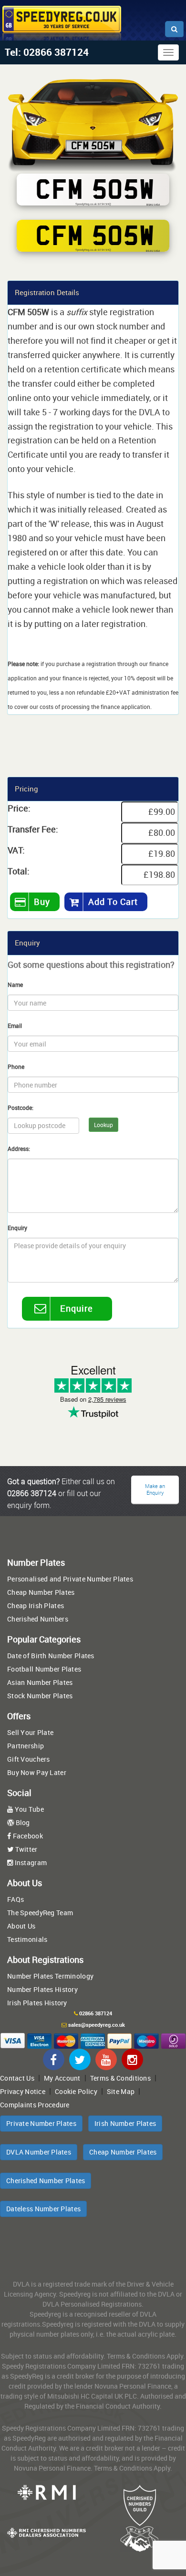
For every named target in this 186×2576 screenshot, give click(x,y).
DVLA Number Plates (39, 2152)
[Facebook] (54, 2059)
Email (15, 1026)
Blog (22, 1822)
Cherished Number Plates (46, 2181)
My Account (62, 2078)
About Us (21, 1926)
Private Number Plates (41, 2123)
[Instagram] (132, 2059)
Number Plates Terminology (50, 1976)
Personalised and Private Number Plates (70, 1579)
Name (15, 985)
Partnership (26, 1746)
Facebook (27, 1836)
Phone (16, 1067)
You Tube (28, 1809)
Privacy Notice (23, 2091)
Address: (19, 1149)
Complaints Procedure (35, 2105)
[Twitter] (80, 2059)
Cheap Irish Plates (36, 1606)
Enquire (77, 1308)
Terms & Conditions (120, 2078)
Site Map (121, 2091)
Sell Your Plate (30, 1732)
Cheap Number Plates (41, 1592)
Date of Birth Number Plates (51, 1656)
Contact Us (17, 2078)
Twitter (25, 1849)
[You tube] (106, 2059)
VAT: (16, 850)
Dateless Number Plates (43, 2209)
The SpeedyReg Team (40, 1913)
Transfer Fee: (33, 829)
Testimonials (27, 1939)
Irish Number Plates (125, 2123)
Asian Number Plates (40, 1682)
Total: (19, 871)
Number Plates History (42, 1989)
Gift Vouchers (29, 1759)
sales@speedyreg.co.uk (97, 2025)
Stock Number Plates (40, 1696)
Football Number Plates (44, 1669)
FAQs (15, 1899)
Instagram (30, 1863)
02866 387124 (96, 2013)
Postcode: (21, 1108)
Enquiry (17, 1228)
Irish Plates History (37, 2003)
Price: (19, 808)
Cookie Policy (76, 2091)
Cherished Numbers (38, 1619)
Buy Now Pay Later (37, 1772)
